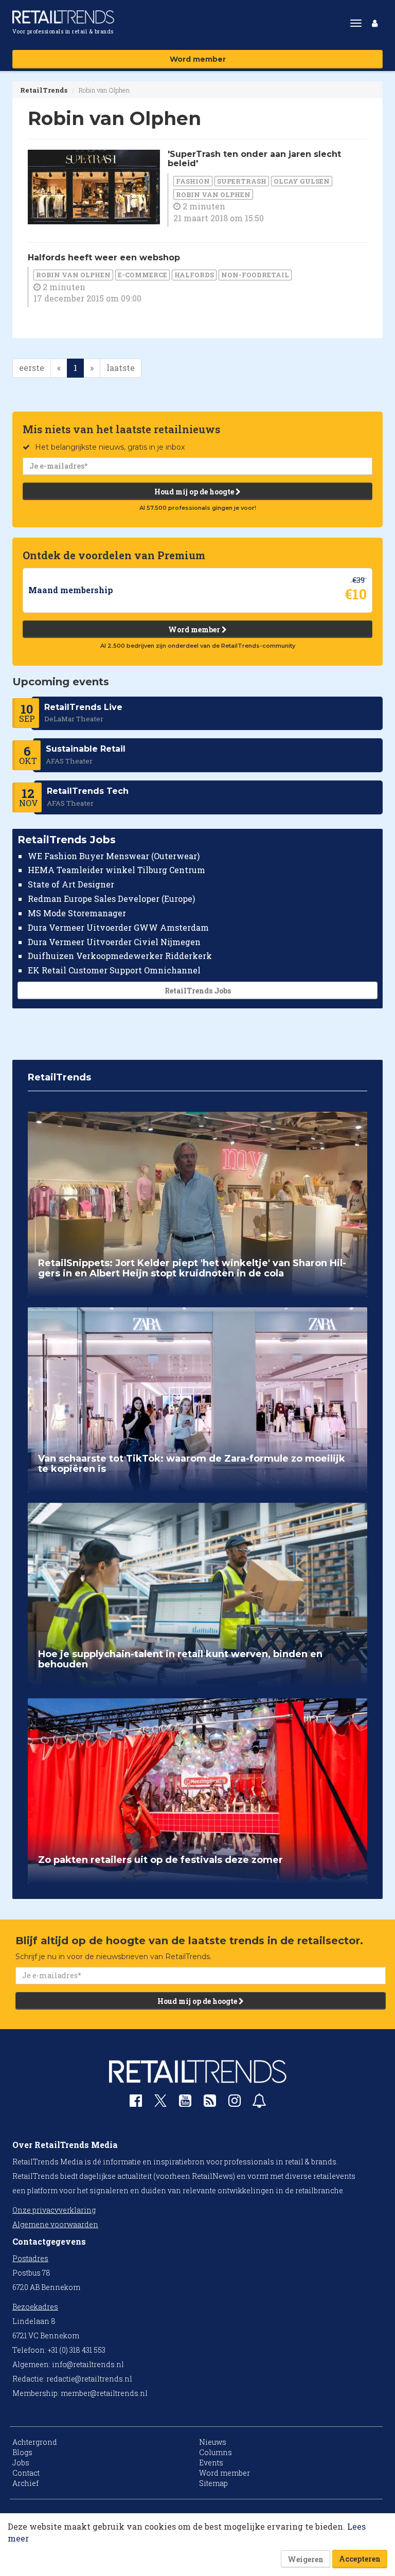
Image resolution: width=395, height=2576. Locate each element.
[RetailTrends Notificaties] (259, 2103)
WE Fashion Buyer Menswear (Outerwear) (114, 856)
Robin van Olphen (213, 194)
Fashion (193, 181)
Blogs (22, 2452)
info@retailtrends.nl (88, 2364)
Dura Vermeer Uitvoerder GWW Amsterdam (118, 927)
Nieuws (213, 2442)
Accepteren (360, 2559)
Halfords (194, 275)
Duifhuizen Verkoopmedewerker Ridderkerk (120, 956)
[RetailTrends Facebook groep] (136, 2103)
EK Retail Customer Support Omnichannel (114, 970)
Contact (26, 2473)
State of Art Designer (71, 884)
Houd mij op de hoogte (195, 492)
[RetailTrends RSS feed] (210, 2103)
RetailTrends (44, 90)
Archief (25, 2483)
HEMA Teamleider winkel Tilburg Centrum (116, 870)
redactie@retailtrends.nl (89, 2379)
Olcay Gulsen (302, 181)
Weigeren (306, 2559)
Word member (198, 59)
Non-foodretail (255, 275)
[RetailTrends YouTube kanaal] (185, 2103)
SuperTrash (242, 181)
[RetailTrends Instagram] (235, 2103)
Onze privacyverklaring (54, 2210)
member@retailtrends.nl (104, 2393)
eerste (32, 368)
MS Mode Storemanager (77, 913)
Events (211, 2463)
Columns (216, 2452)
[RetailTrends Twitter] (160, 2104)
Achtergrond (35, 2442)
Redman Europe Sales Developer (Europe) (111, 899)
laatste (121, 368)
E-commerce (142, 275)
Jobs (21, 2463)
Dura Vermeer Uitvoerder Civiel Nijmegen (114, 942)
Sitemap (213, 2483)
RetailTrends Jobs (198, 991)
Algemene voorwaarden (55, 2224)
